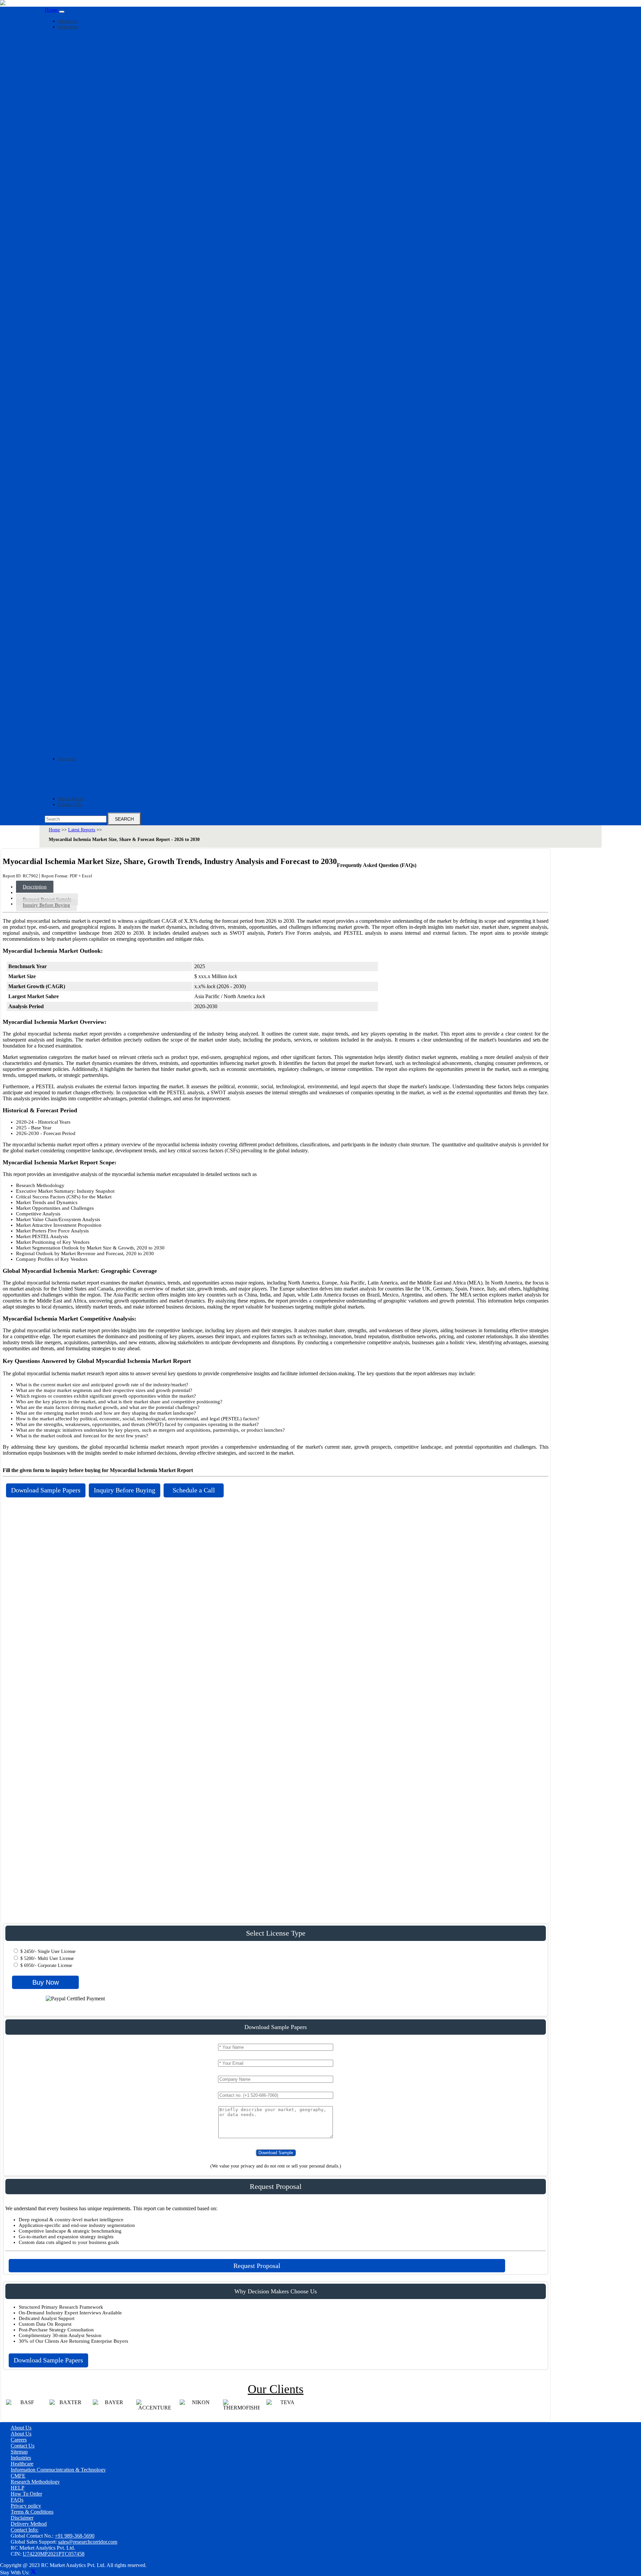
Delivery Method (29, 2524)
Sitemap (19, 2452)
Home (51, 10)
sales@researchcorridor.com (88, 2542)
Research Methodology (35, 2482)
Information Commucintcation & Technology (58, 2470)
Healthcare (22, 2464)
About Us (68, 21)
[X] (33, 2572)
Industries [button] (68, 27)
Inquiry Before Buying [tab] (46, 905)
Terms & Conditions (32, 2512)
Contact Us (70, 804)
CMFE (18, 2476)
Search (124, 819)
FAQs (17, 2500)
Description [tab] (35, 887)
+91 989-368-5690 (75, 2536)
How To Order (26, 2494)
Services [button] (67, 759)
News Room (71, 799)
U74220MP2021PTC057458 (54, 2554)
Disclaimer (22, 2518)
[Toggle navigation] (62, 12)
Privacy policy (26, 2506)
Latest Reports (82, 830)
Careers (19, 2440)
